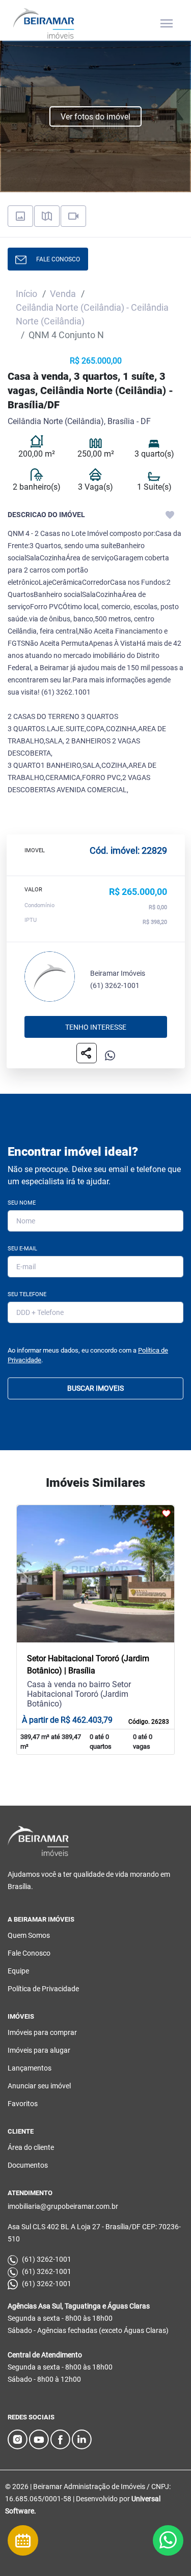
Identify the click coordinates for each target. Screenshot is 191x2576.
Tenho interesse (96, 1027)
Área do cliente (31, 2147)
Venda (63, 294)
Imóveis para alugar (39, 2050)
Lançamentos (30, 2068)
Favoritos (23, 2104)
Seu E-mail (22, 1249)
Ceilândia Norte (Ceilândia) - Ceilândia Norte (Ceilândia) (92, 314)
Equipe (18, 1971)
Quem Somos (29, 1935)
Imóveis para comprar (42, 2032)
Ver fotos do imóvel (95, 117)
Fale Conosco (29, 1953)
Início (26, 294)
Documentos (28, 2165)
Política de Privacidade (43, 1989)
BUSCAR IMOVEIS (95, 1388)
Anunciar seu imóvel (39, 2086)
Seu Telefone (27, 1294)
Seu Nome (22, 1203)
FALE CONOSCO (56, 259)
